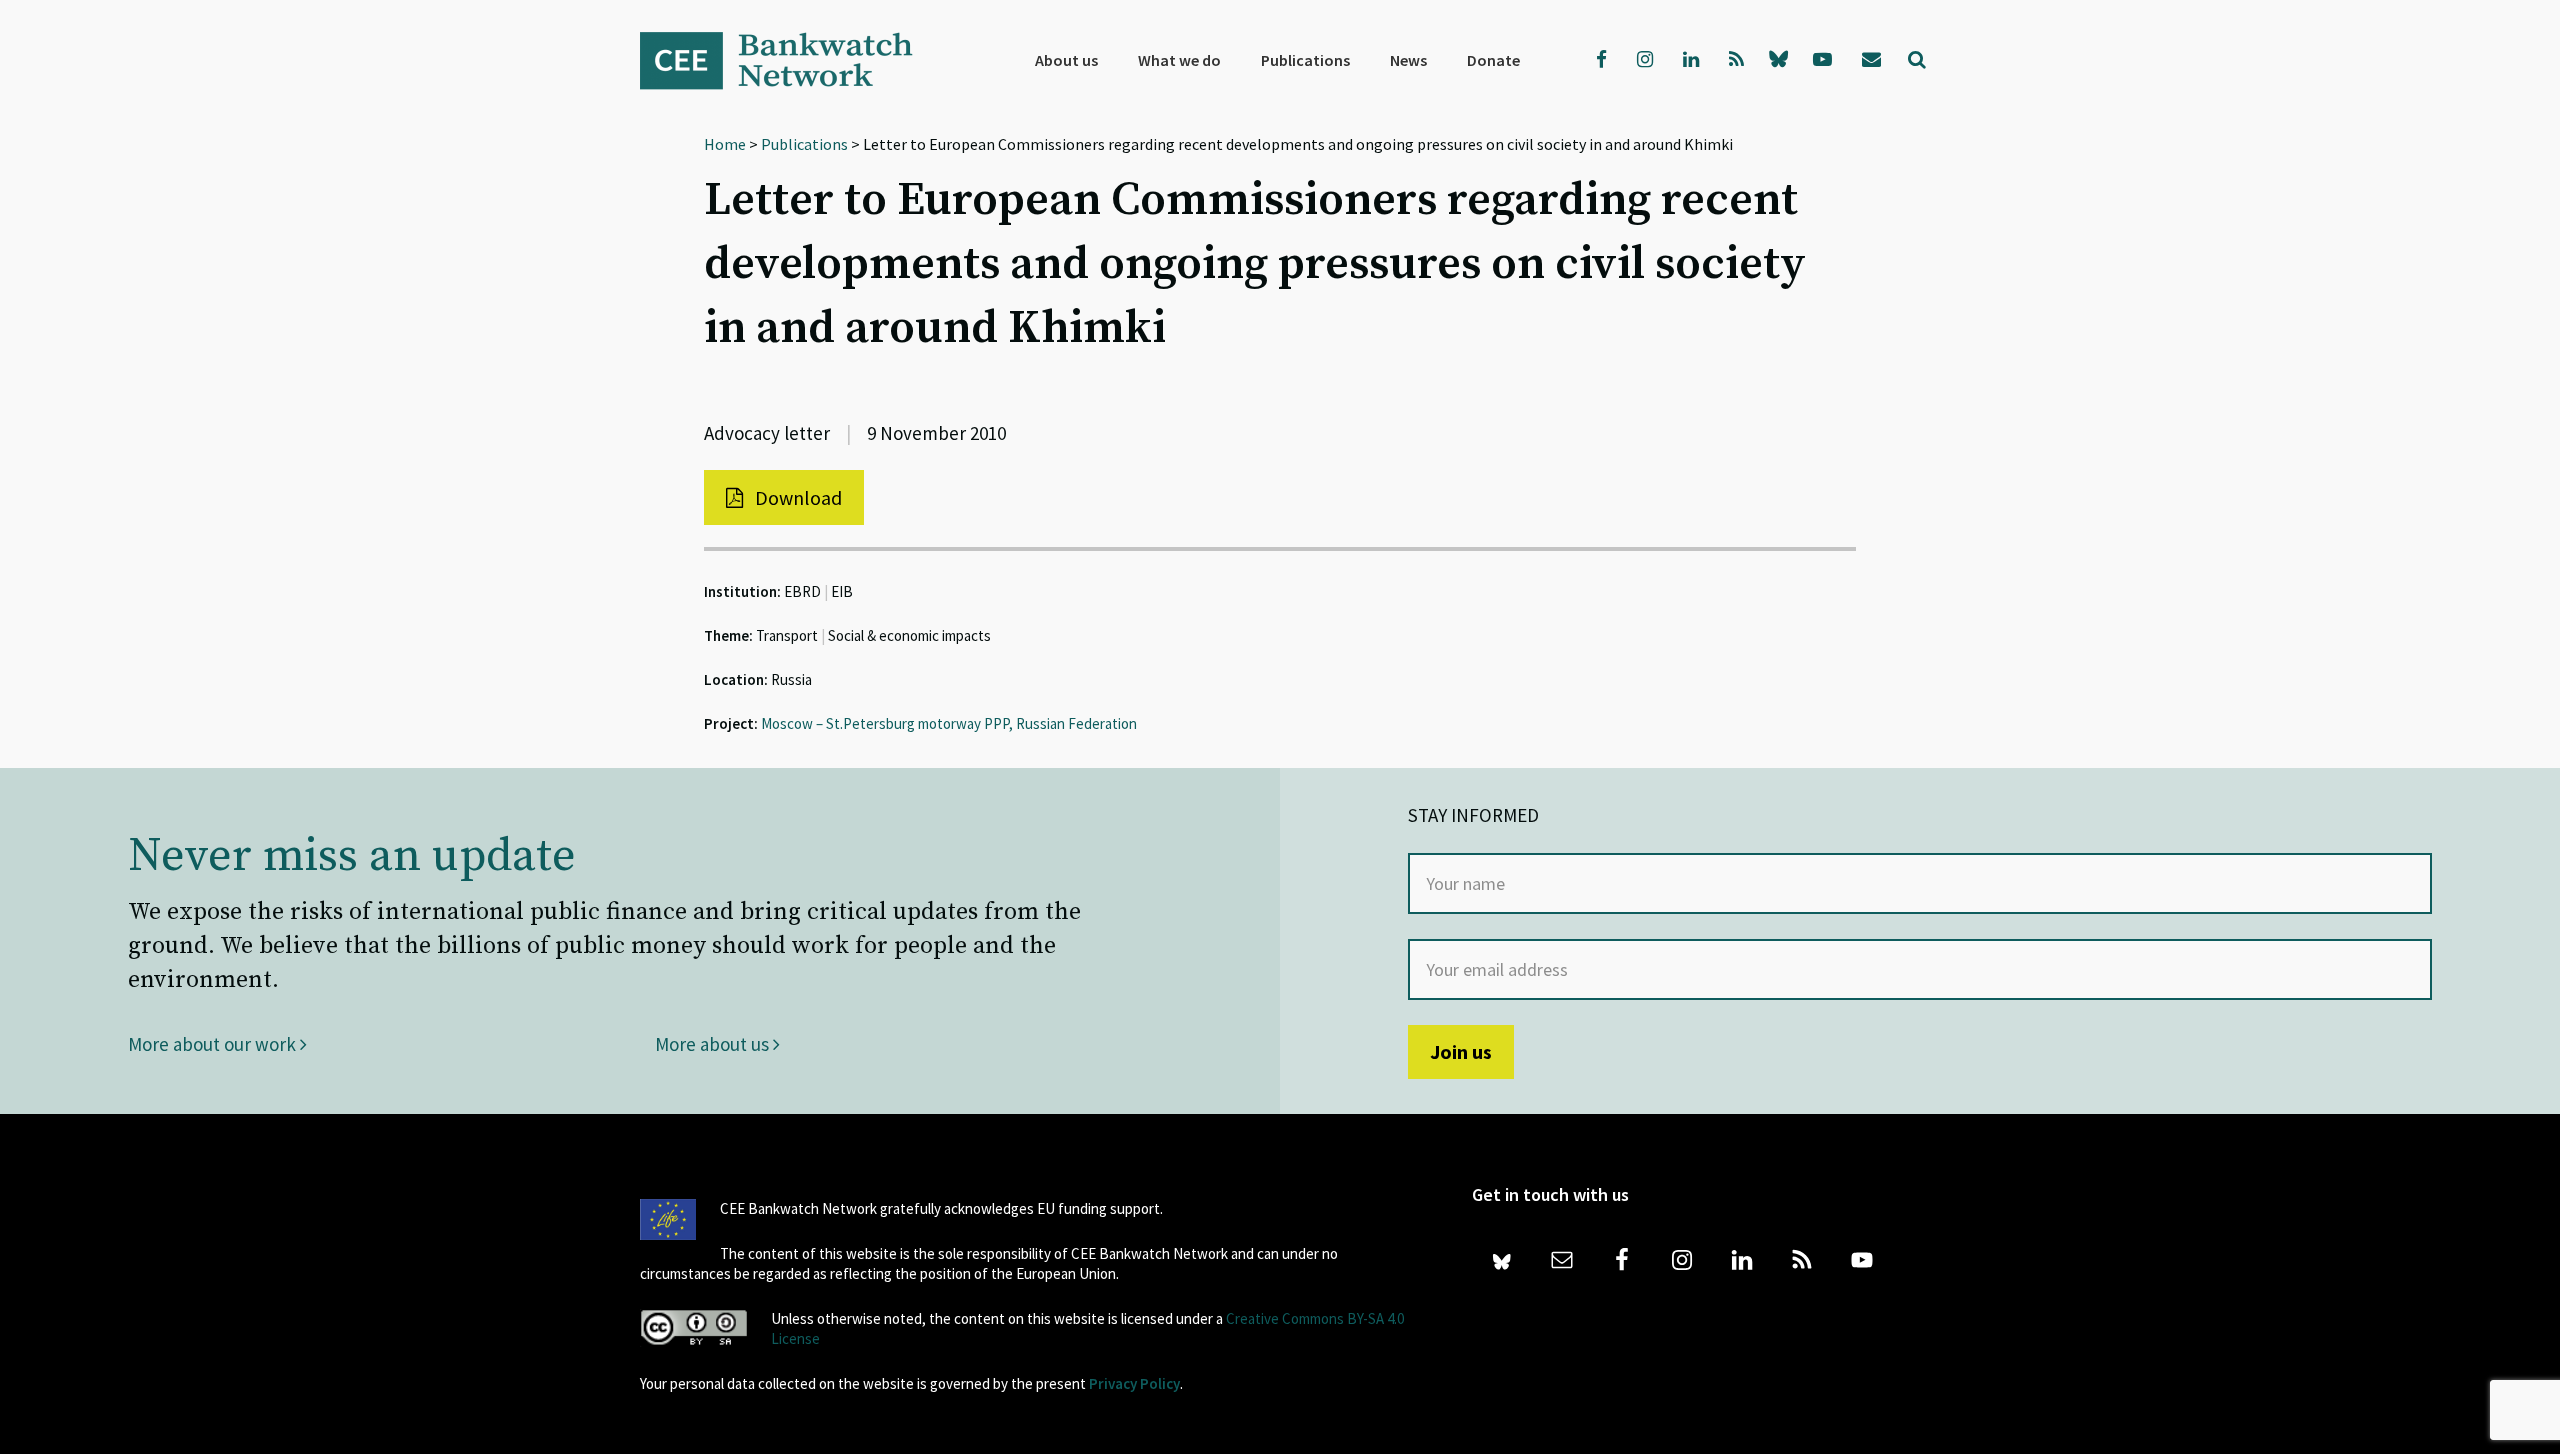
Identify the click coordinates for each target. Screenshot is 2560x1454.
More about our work (214, 1044)
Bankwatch (790, 60)
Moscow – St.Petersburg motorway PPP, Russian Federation (949, 723)
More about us (714, 1044)
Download (796, 497)
